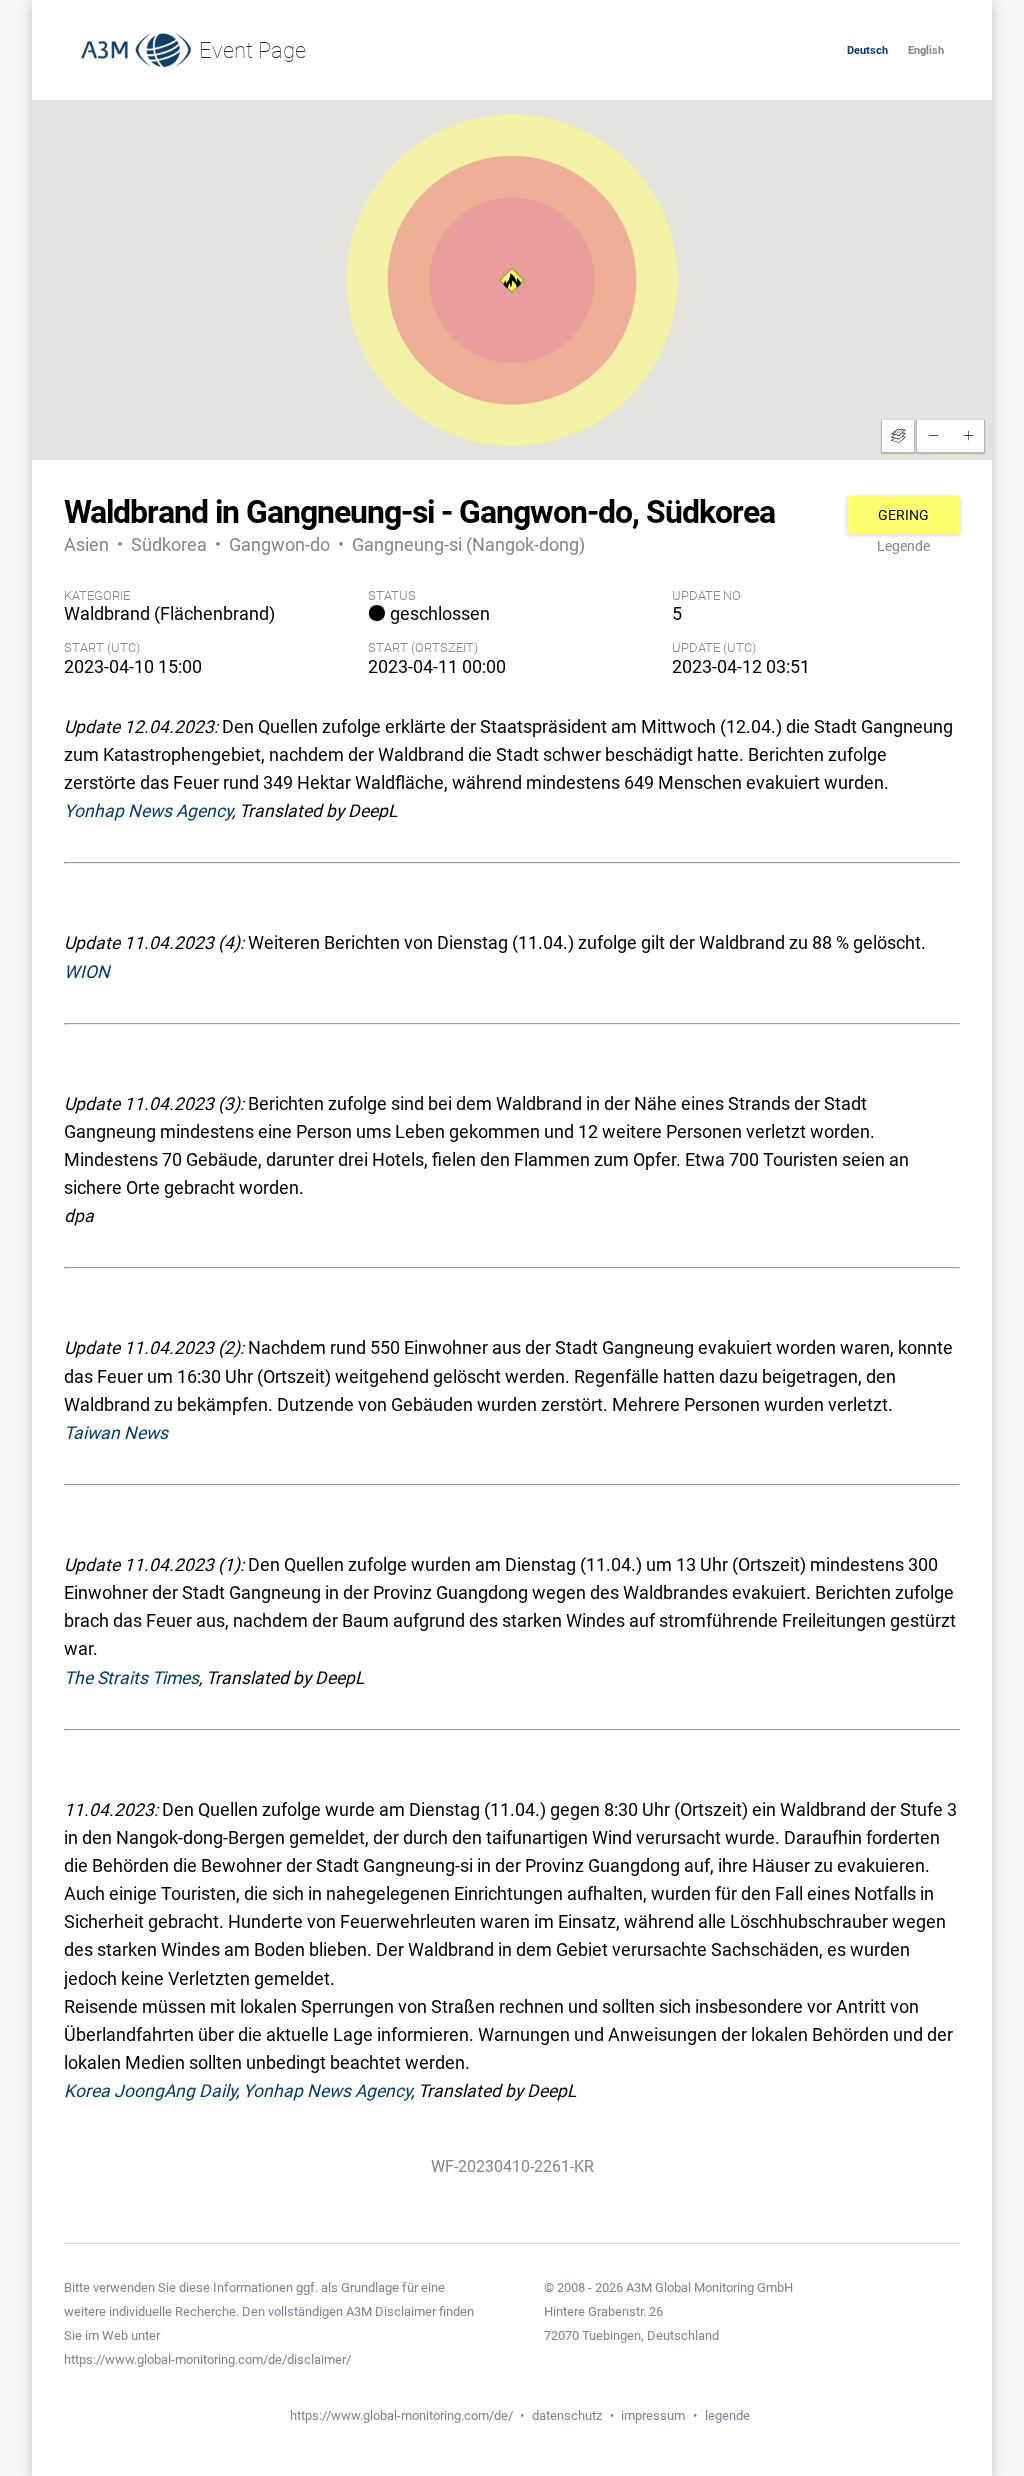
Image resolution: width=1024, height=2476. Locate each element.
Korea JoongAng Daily (150, 2091)
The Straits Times (131, 1678)
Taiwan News (116, 1433)
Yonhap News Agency (148, 811)
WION (87, 972)
